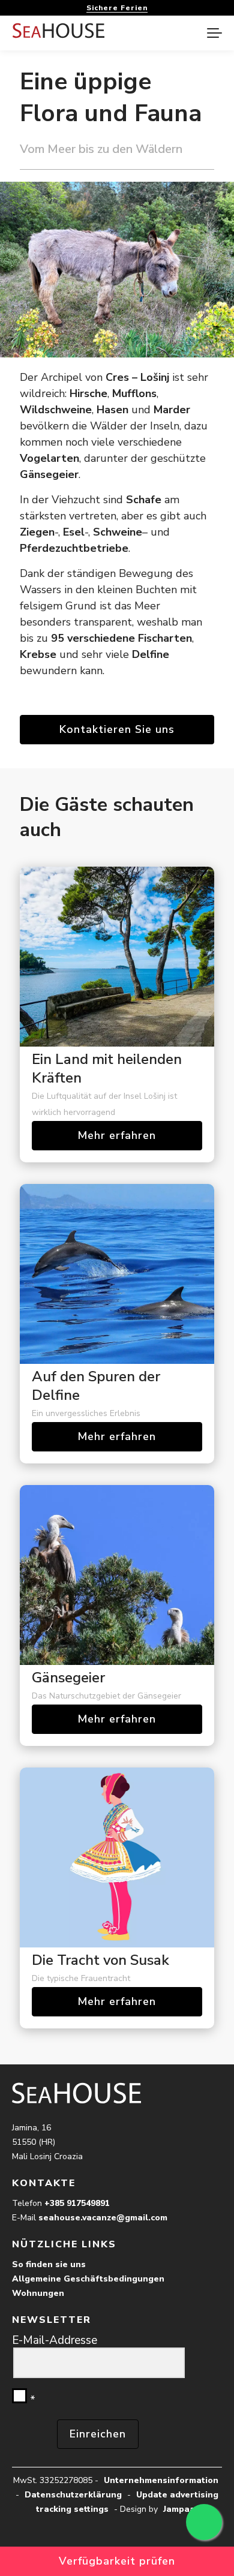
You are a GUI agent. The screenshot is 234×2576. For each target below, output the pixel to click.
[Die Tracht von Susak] (117, 1857)
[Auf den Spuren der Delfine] (117, 1274)
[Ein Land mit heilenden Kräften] (117, 957)
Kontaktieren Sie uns (117, 729)
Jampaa (179, 2509)
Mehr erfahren (117, 1135)
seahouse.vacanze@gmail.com (103, 2218)
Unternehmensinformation (161, 2480)
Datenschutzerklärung (73, 2495)
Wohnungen (38, 2293)
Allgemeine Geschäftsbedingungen (88, 2279)
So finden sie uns (49, 2264)
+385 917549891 (77, 2203)
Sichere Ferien (117, 8)
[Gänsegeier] (117, 1575)
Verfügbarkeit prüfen (117, 2561)
